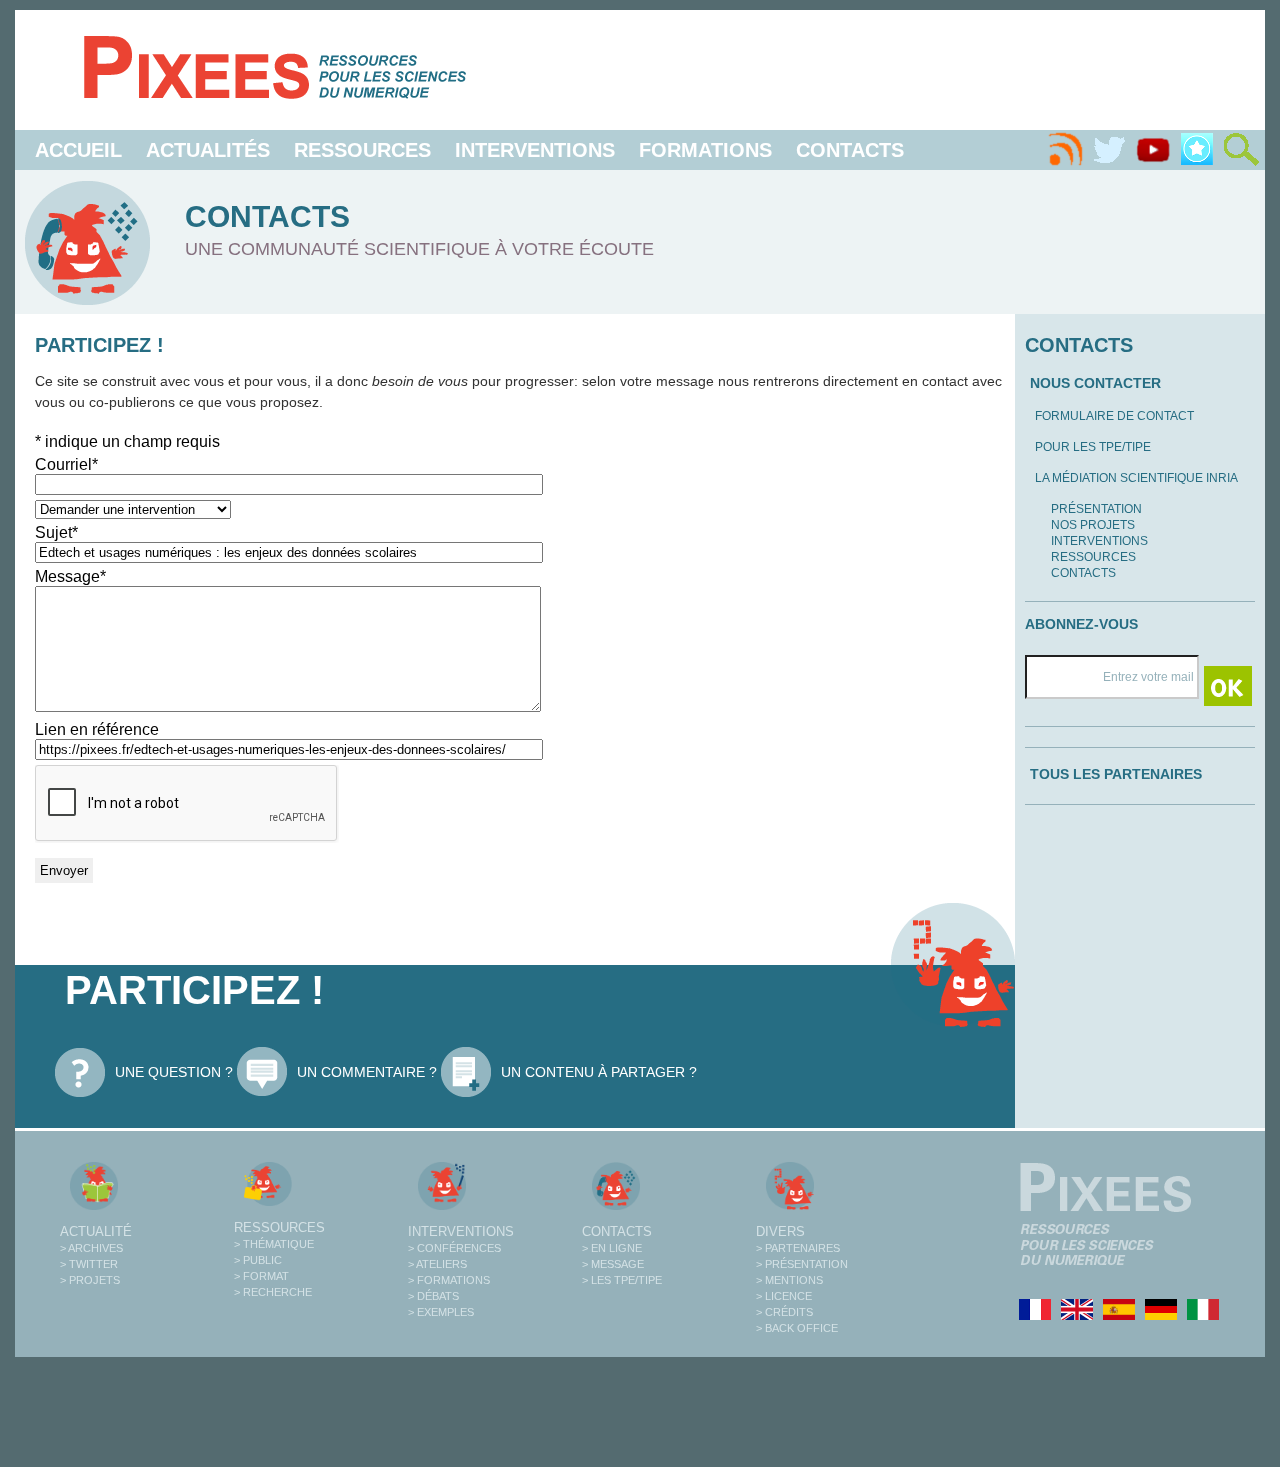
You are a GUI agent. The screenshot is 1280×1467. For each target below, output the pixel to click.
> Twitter (89, 1264)
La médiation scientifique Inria (1136, 478)
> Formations (449, 1280)
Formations (705, 150)
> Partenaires (798, 1248)
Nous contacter (1095, 383)
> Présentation (802, 1264)
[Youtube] (1153, 150)
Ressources (362, 150)
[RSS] (1065, 150)
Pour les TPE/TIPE (1093, 447)
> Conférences (454, 1248)
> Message (613, 1264)
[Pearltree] (1197, 150)
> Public (258, 1260)
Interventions (535, 150)
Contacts (850, 150)
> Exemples (441, 1312)
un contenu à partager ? (599, 1072)
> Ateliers (437, 1264)
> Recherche (273, 1292)
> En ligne (612, 1248)
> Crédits (784, 1312)
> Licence (784, 1296)
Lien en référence (97, 729)
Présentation (1096, 509)
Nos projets (1093, 525)
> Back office (797, 1328)
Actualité (96, 1231)
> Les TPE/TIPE (622, 1280)
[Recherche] (1241, 150)
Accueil (78, 150)
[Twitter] (1109, 150)
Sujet (56, 532)
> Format (261, 1276)
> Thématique (274, 1244)
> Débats (433, 1296)
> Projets (90, 1280)
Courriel (66, 464)
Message (70, 576)
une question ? (174, 1072)
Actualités (208, 150)
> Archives (91, 1248)
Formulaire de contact (1114, 416)
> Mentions (789, 1280)
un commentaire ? (367, 1072)
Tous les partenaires (1116, 774)
